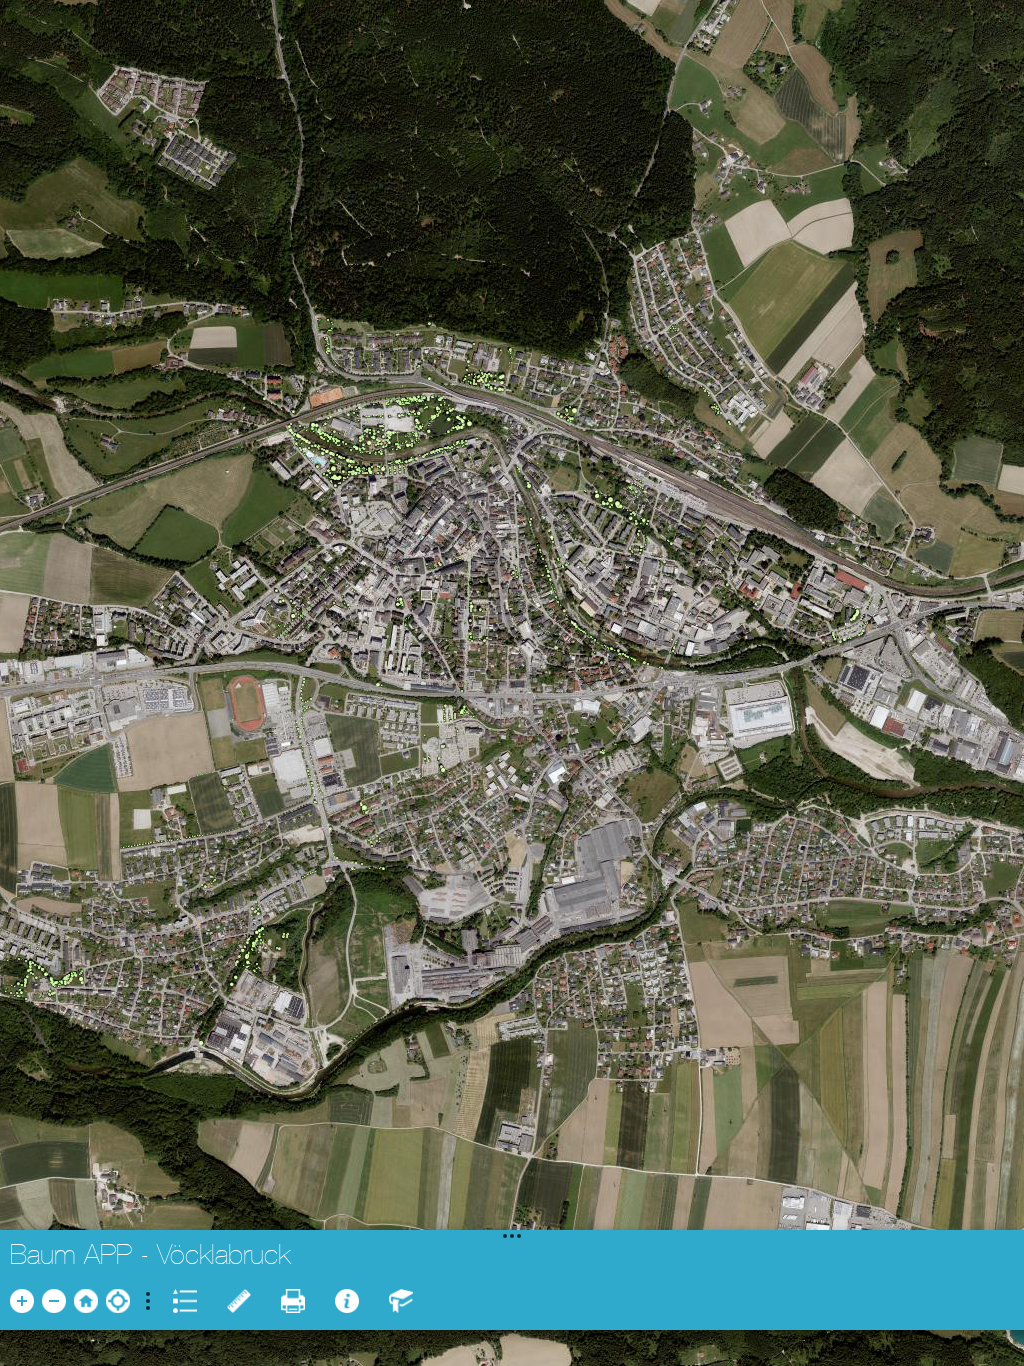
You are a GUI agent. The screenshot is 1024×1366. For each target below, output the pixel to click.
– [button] (54, 1301)
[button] (86, 1301)
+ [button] (22, 1301)
